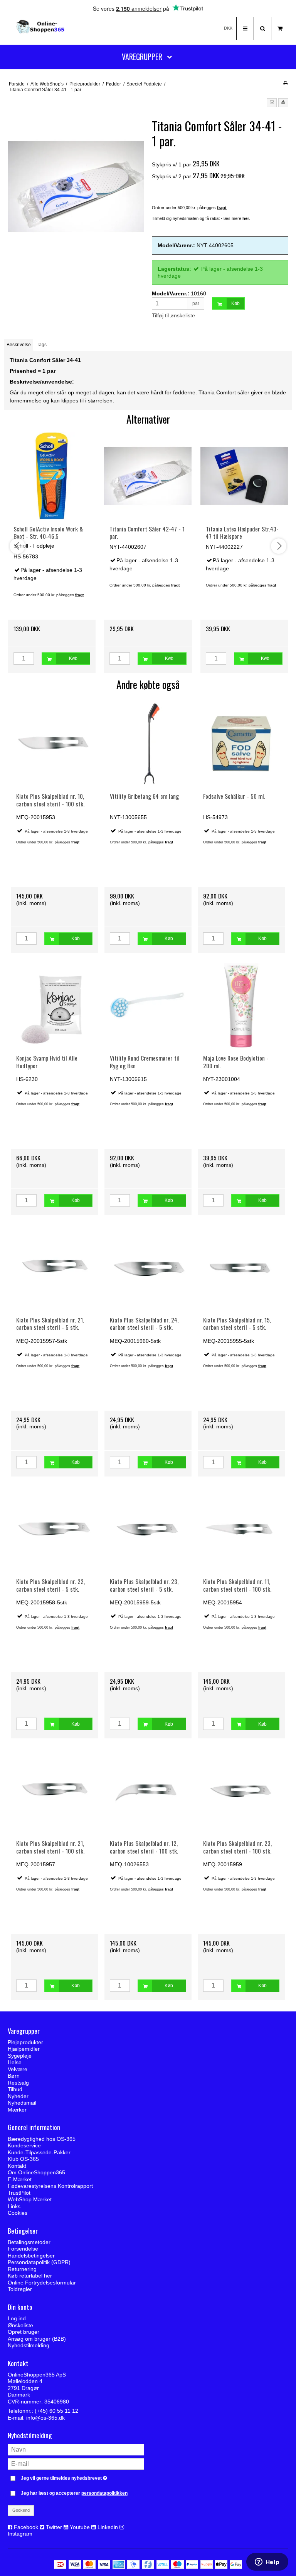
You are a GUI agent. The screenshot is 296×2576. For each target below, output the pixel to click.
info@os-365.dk (45, 2418)
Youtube (80, 2527)
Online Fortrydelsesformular (42, 2283)
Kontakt (17, 2166)
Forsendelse (23, 2249)
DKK (228, 28)
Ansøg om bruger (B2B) (37, 2339)
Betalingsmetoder (29, 2242)
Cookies (18, 2213)
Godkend (21, 2510)
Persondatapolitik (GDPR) (39, 2262)
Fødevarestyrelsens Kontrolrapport (50, 2186)
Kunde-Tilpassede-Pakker (39, 2152)
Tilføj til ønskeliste (173, 315)
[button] (272, 103)
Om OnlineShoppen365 (36, 2172)
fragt (75, 842)
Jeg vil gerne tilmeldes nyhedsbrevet (82, 2477)
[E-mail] (76, 2463)
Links (14, 2206)
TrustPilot (19, 2193)
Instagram (20, 2534)
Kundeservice (24, 2145)
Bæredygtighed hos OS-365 (42, 2139)
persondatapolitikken (104, 2493)
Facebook (26, 2527)
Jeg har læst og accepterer (74, 2493)
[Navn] (76, 2449)
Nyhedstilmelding (29, 2345)
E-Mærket (20, 2179)
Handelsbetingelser (31, 2256)
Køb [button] (235, 303)
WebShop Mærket (30, 2199)
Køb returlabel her (30, 2276)
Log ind (17, 2318)
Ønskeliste (20, 2325)
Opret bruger (24, 2332)
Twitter (54, 2527)
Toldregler (20, 2289)
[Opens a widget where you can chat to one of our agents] (267, 2563)
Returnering (22, 2269)
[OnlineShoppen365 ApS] (41, 28)
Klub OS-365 (23, 2159)
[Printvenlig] (285, 83)
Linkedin (108, 2527)
